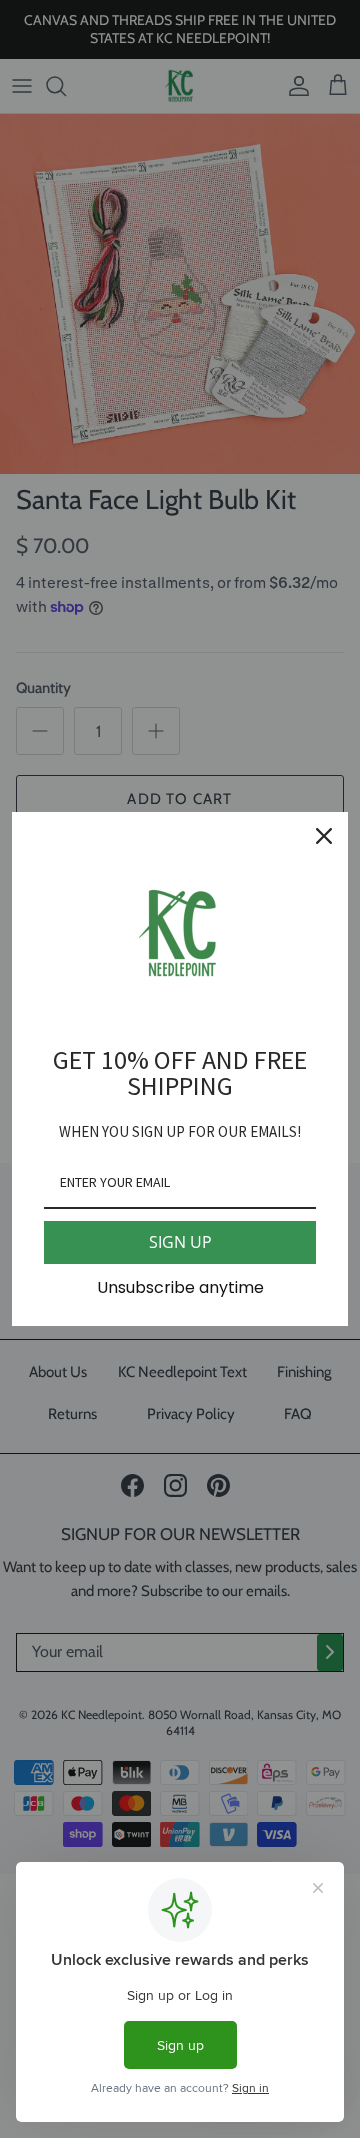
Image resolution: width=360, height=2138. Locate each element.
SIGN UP (180, 1242)
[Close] (324, 836)
